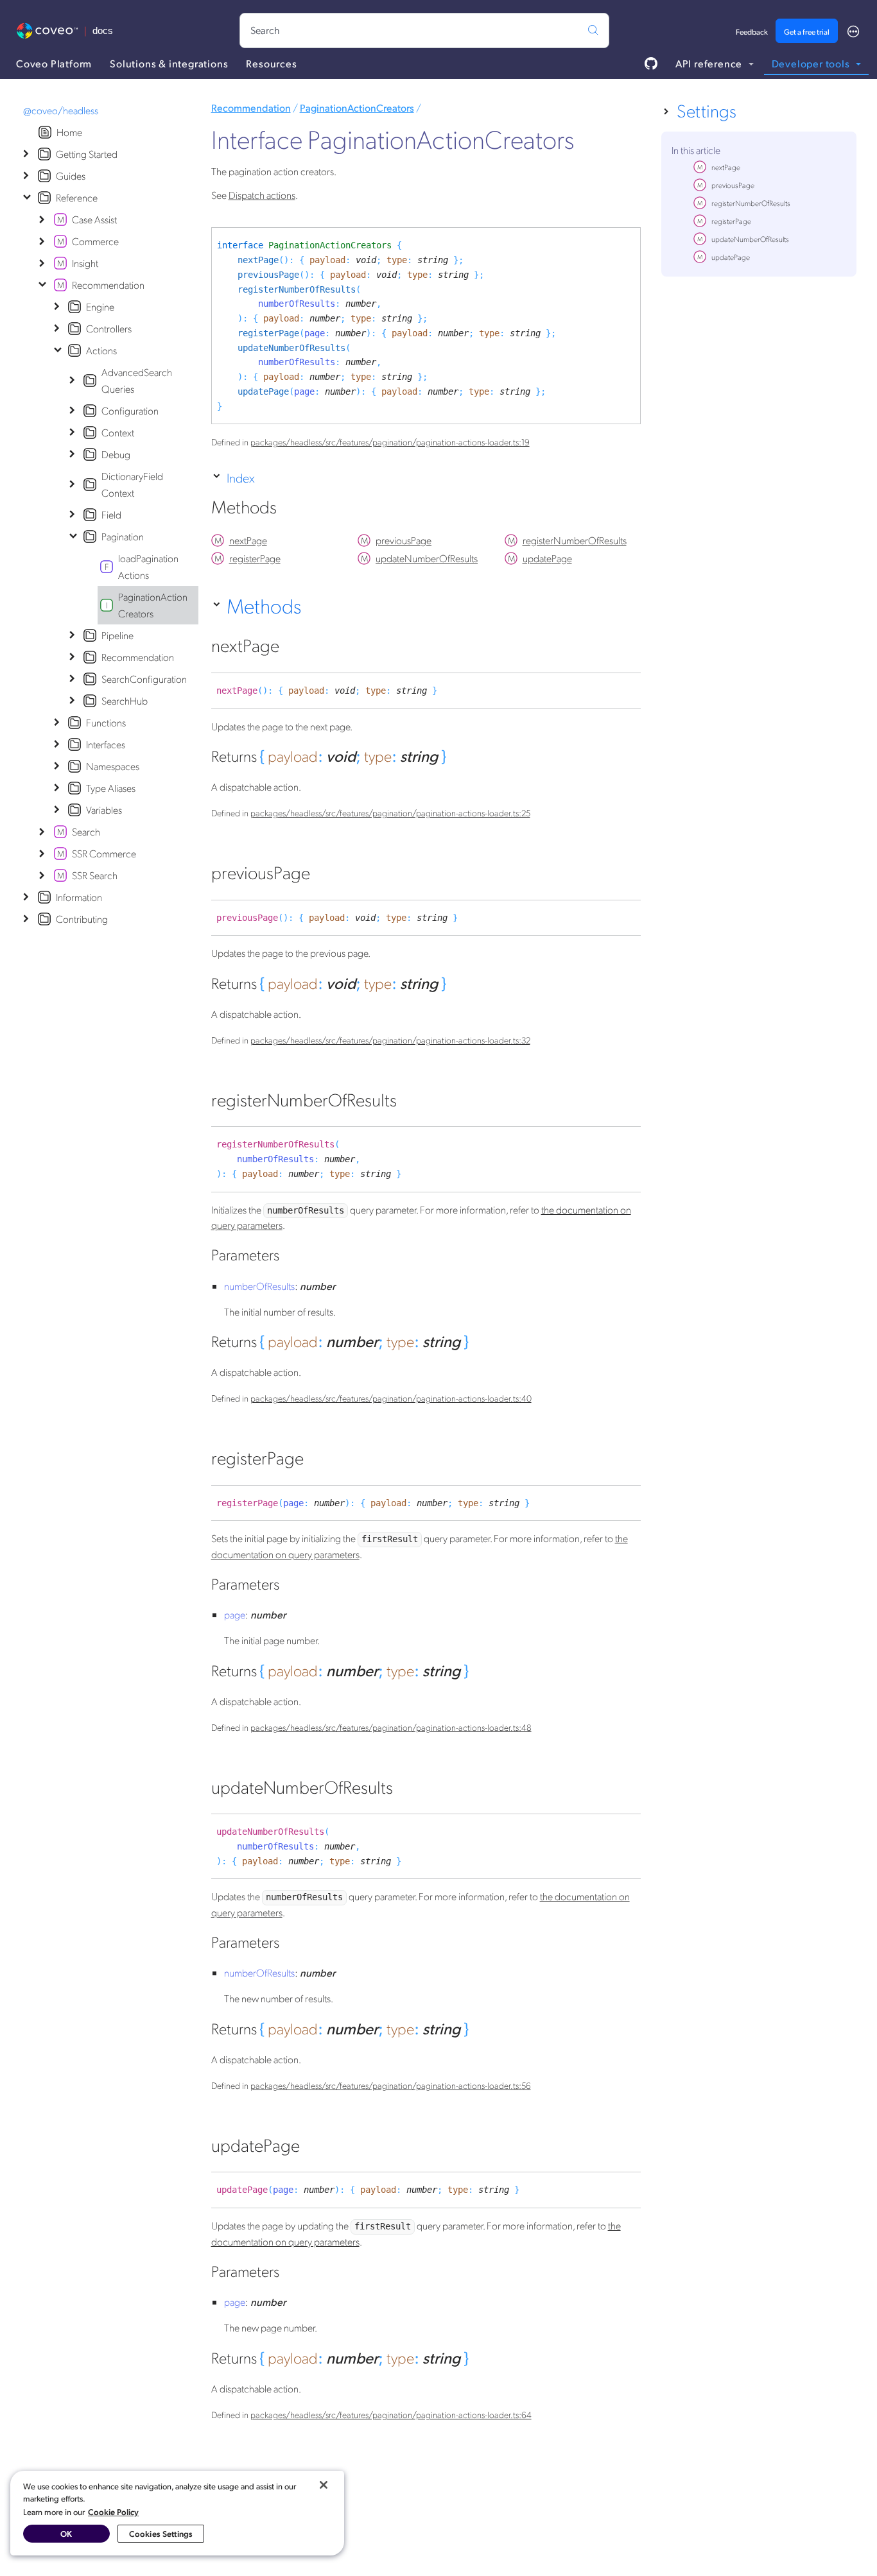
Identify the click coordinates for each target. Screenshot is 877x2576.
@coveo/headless (61, 110)
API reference (710, 63)
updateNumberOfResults (291, 348)
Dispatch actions (262, 195)
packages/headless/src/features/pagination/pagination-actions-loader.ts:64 (391, 2414)
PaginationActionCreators (357, 107)
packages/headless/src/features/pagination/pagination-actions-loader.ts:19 (390, 442)
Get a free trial (807, 32)
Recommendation (251, 107)
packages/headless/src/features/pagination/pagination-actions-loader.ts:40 (391, 1398)
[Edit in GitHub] (651, 64)
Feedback (752, 32)
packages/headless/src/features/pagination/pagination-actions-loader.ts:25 (390, 812)
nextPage (258, 260)
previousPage (268, 275)
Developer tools (812, 63)
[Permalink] (291, 510)
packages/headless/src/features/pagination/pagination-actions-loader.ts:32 (390, 1040)
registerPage (268, 333)
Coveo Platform (54, 63)
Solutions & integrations (169, 63)
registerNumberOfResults (297, 289)
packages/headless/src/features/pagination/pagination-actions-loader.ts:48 (391, 1727)
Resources (271, 63)
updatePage (263, 391)
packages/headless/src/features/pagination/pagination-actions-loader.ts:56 (391, 2085)
